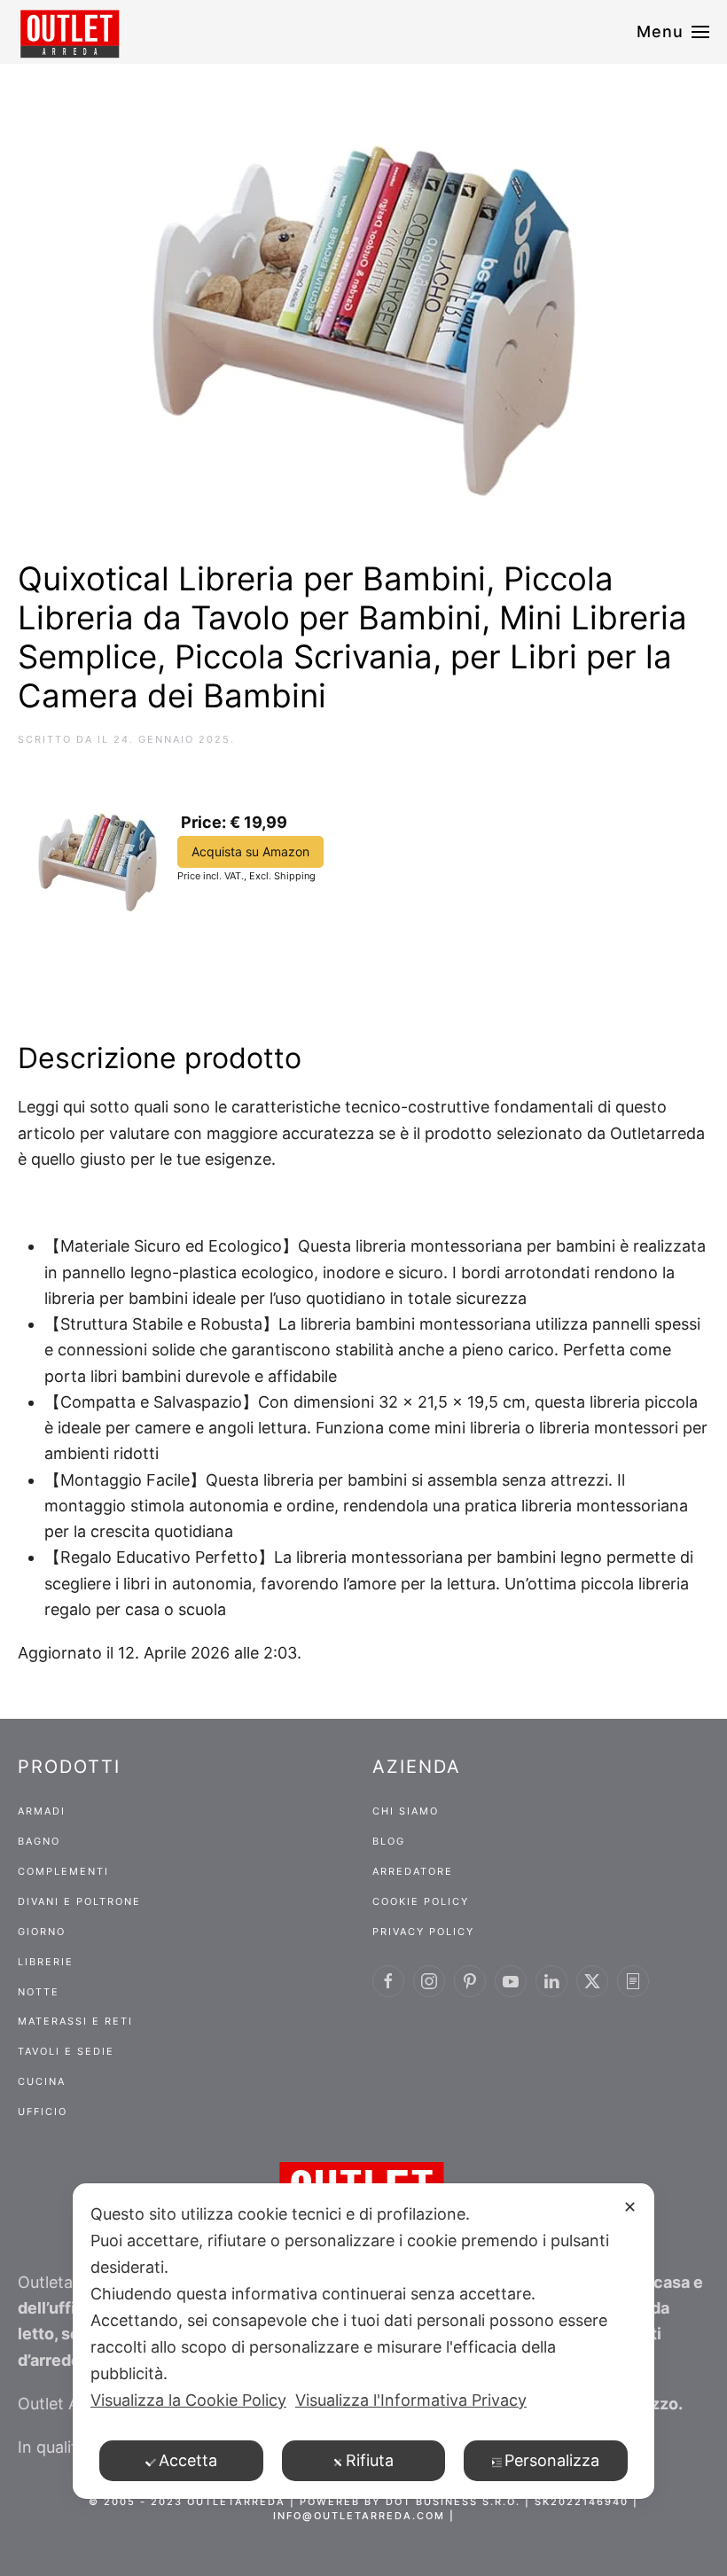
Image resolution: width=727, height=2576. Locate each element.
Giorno (42, 1932)
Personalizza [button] (552, 2460)
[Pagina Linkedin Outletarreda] (551, 1981)
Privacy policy (423, 1932)
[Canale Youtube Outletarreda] (511, 1981)
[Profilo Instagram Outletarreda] (429, 1981)
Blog (389, 1841)
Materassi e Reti (75, 2021)
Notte (39, 1992)
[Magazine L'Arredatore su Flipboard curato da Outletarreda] (633, 1981)
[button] (673, 32)
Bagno (39, 1841)
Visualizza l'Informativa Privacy (411, 2400)
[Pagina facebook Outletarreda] (388, 1981)
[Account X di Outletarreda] (592, 1981)
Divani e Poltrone (79, 1901)
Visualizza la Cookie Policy (188, 2400)
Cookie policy (421, 1901)
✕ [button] (630, 2207)
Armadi (42, 1811)
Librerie (46, 1962)
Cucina (42, 2081)
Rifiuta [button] (370, 2460)
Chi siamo (406, 1811)
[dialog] (363, 2341)
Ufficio (43, 2112)
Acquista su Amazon (250, 851)
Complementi (63, 1871)
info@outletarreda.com (359, 2516)
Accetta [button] (188, 2460)
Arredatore (413, 1871)
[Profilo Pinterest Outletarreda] (470, 1981)
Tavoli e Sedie (66, 2051)
